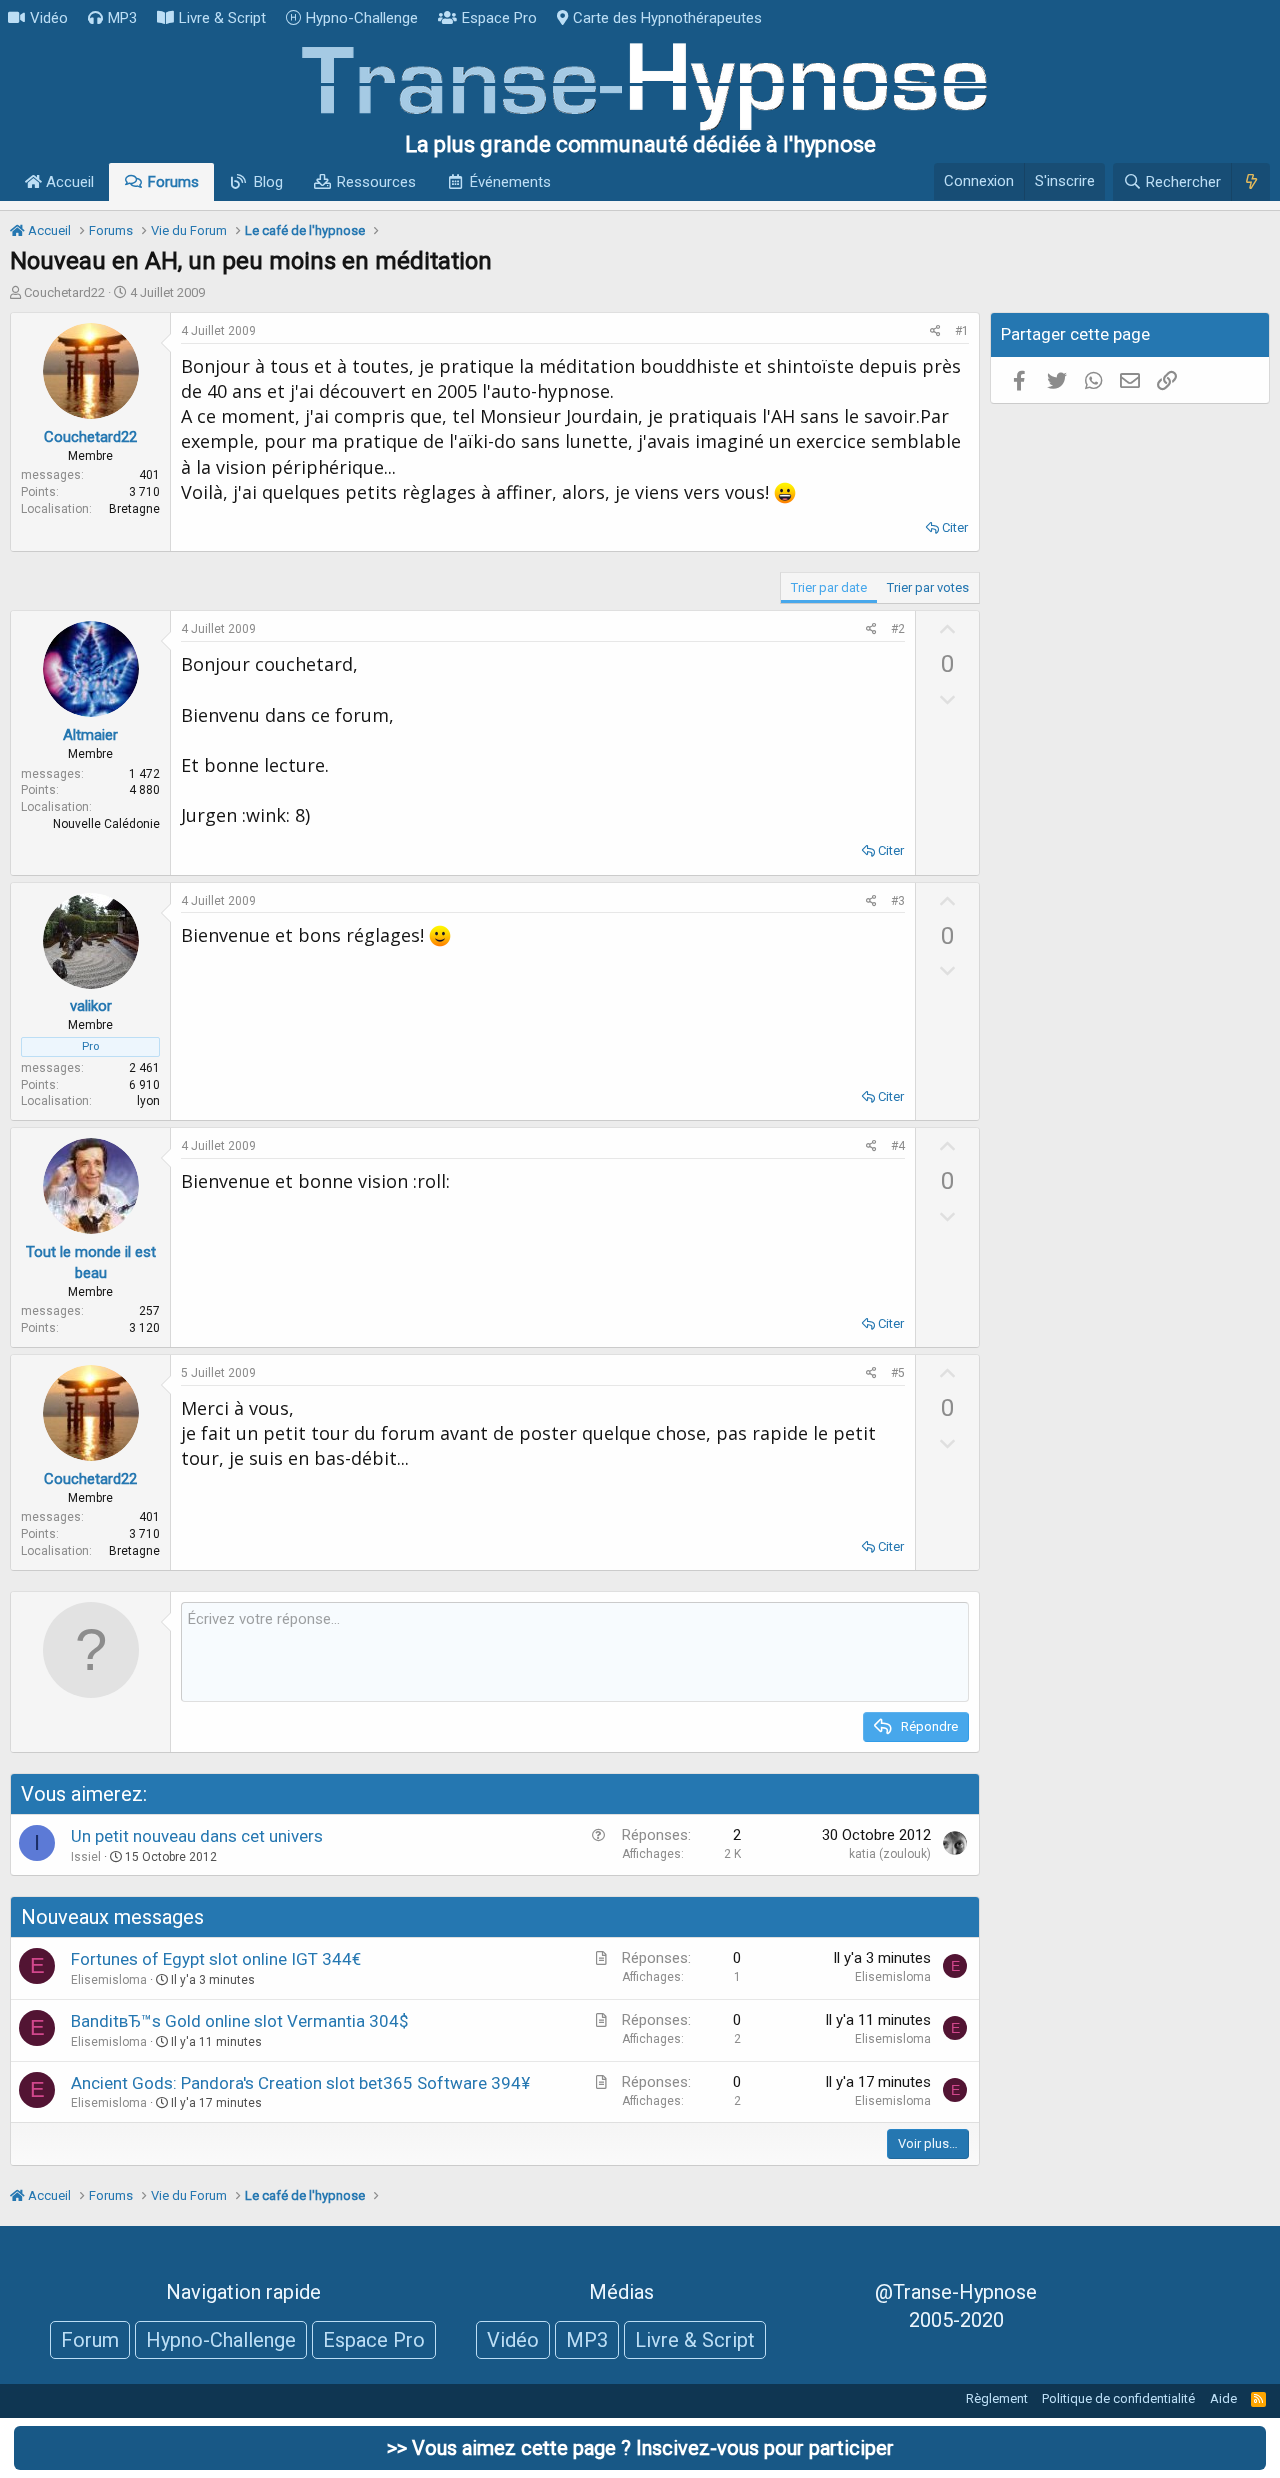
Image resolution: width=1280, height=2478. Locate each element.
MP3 (122, 18)
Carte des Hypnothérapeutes (667, 18)
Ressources (376, 182)
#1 (962, 331)
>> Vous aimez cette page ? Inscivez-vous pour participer (640, 2448)
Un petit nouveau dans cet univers (197, 1836)
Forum (90, 2340)
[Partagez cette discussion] (935, 331)
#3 (898, 901)
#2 (898, 629)
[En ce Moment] (1250, 182)
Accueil (68, 182)
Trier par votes (928, 587)
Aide (1223, 2398)
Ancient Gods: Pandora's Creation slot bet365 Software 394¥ (300, 2083)
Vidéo (49, 18)
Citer (955, 527)
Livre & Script (222, 18)
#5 (898, 1373)
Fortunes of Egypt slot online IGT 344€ (216, 1959)
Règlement (997, 2398)
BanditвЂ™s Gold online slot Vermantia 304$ (240, 2021)
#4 (898, 1146)
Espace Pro (499, 18)
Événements (510, 182)
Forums (173, 182)
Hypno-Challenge (362, 18)
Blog (268, 182)
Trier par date (829, 587)
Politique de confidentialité (1118, 2398)
